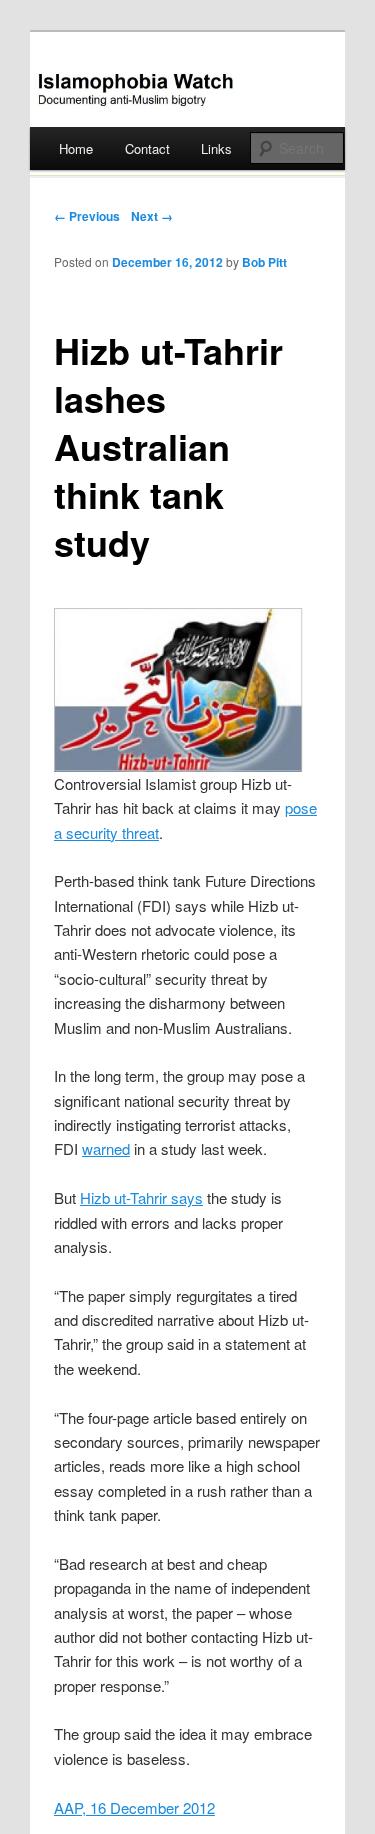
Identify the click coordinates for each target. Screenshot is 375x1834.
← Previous (87, 216)
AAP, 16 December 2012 (134, 1807)
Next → (152, 216)
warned (106, 1148)
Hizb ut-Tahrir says (141, 1197)
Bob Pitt (264, 262)
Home (76, 148)
